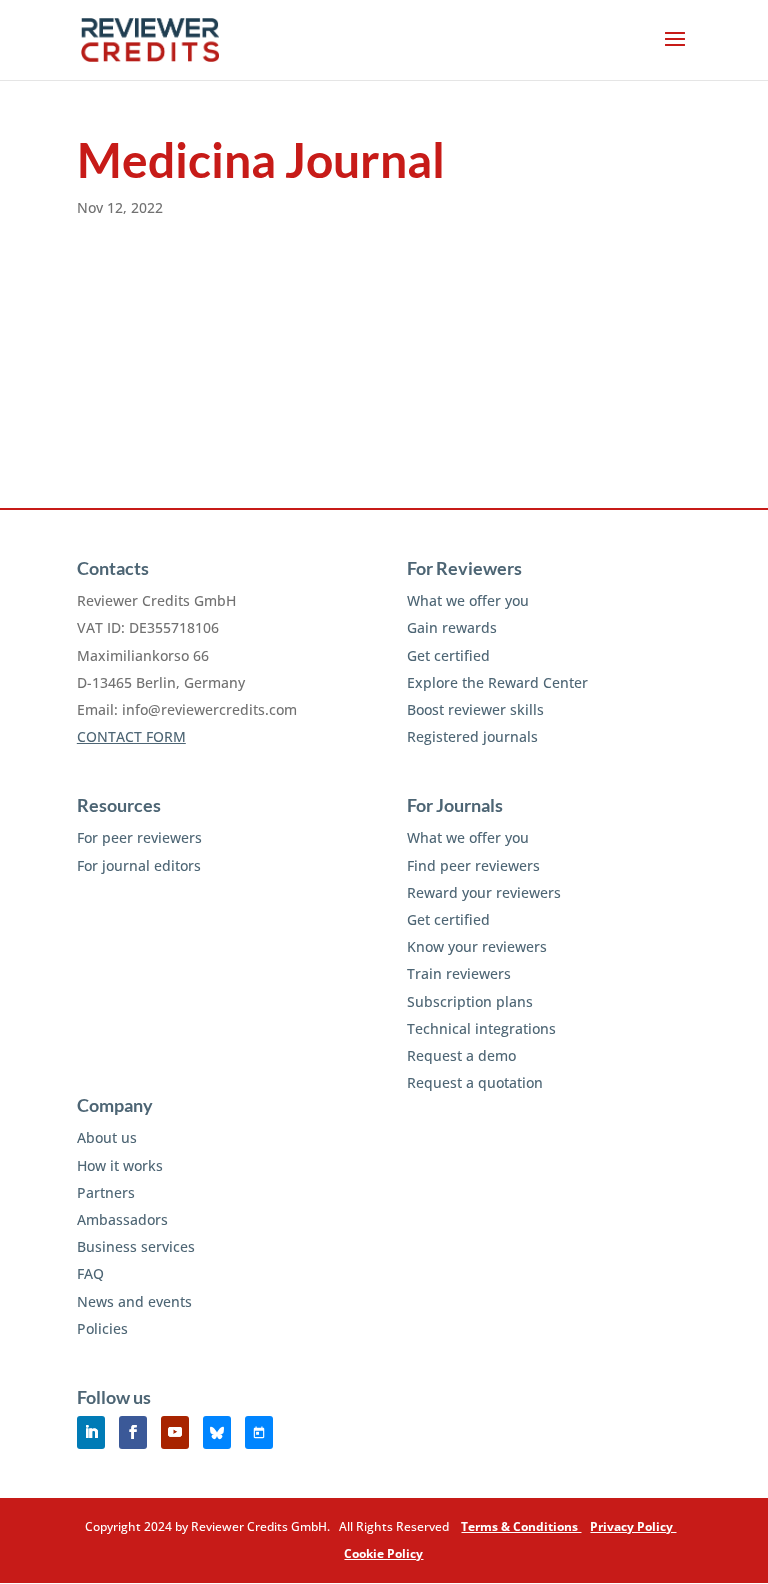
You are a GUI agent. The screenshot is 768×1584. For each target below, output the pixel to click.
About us (107, 1137)
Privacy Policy (633, 1526)
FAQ (90, 1273)
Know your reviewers (477, 946)
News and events (134, 1301)
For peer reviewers (139, 837)
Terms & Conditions (521, 1526)
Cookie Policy (383, 1553)
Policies (102, 1328)
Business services (136, 1246)
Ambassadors (122, 1219)
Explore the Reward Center (497, 682)
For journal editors (139, 865)
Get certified (448, 655)
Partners (106, 1192)
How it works (120, 1165)
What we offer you (468, 600)
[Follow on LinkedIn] (91, 1432)
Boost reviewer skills (475, 709)
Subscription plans (470, 1001)
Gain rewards (452, 627)
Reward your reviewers (484, 892)
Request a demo (461, 1055)
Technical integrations (481, 1028)
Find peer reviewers (473, 865)
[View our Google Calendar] (259, 1432)
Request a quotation (475, 1082)
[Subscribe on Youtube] (175, 1432)
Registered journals (472, 736)
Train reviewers (459, 973)
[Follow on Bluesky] (217, 1432)
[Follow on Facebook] (133, 1432)
